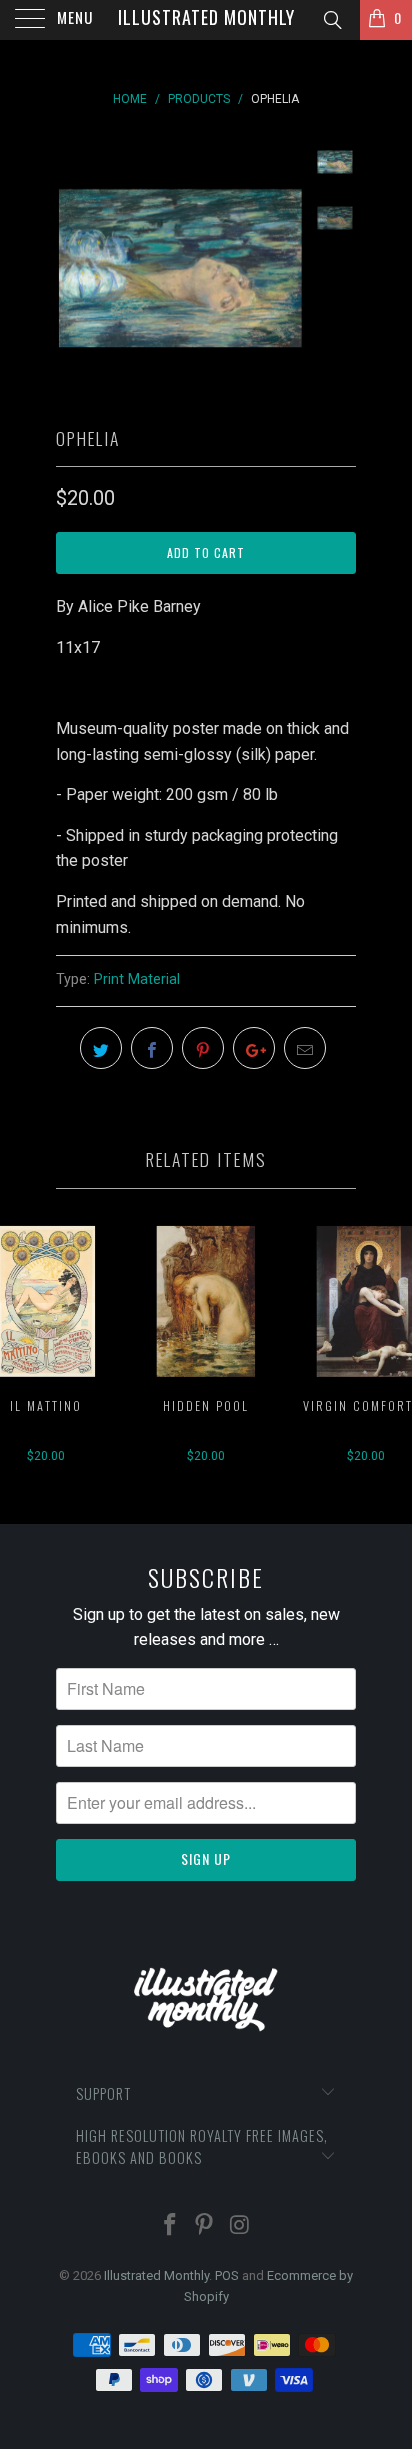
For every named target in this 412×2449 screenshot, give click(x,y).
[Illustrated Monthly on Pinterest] (205, 2226)
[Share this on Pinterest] (203, 1048)
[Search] (331, 20)
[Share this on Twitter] (101, 1048)
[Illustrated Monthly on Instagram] (240, 2226)
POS (227, 2275)
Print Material (137, 979)
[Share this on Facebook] (152, 1048)
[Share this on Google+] (254, 1048)
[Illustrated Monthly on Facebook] (170, 2226)
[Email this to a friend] (305, 1048)
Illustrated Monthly (206, 17)
